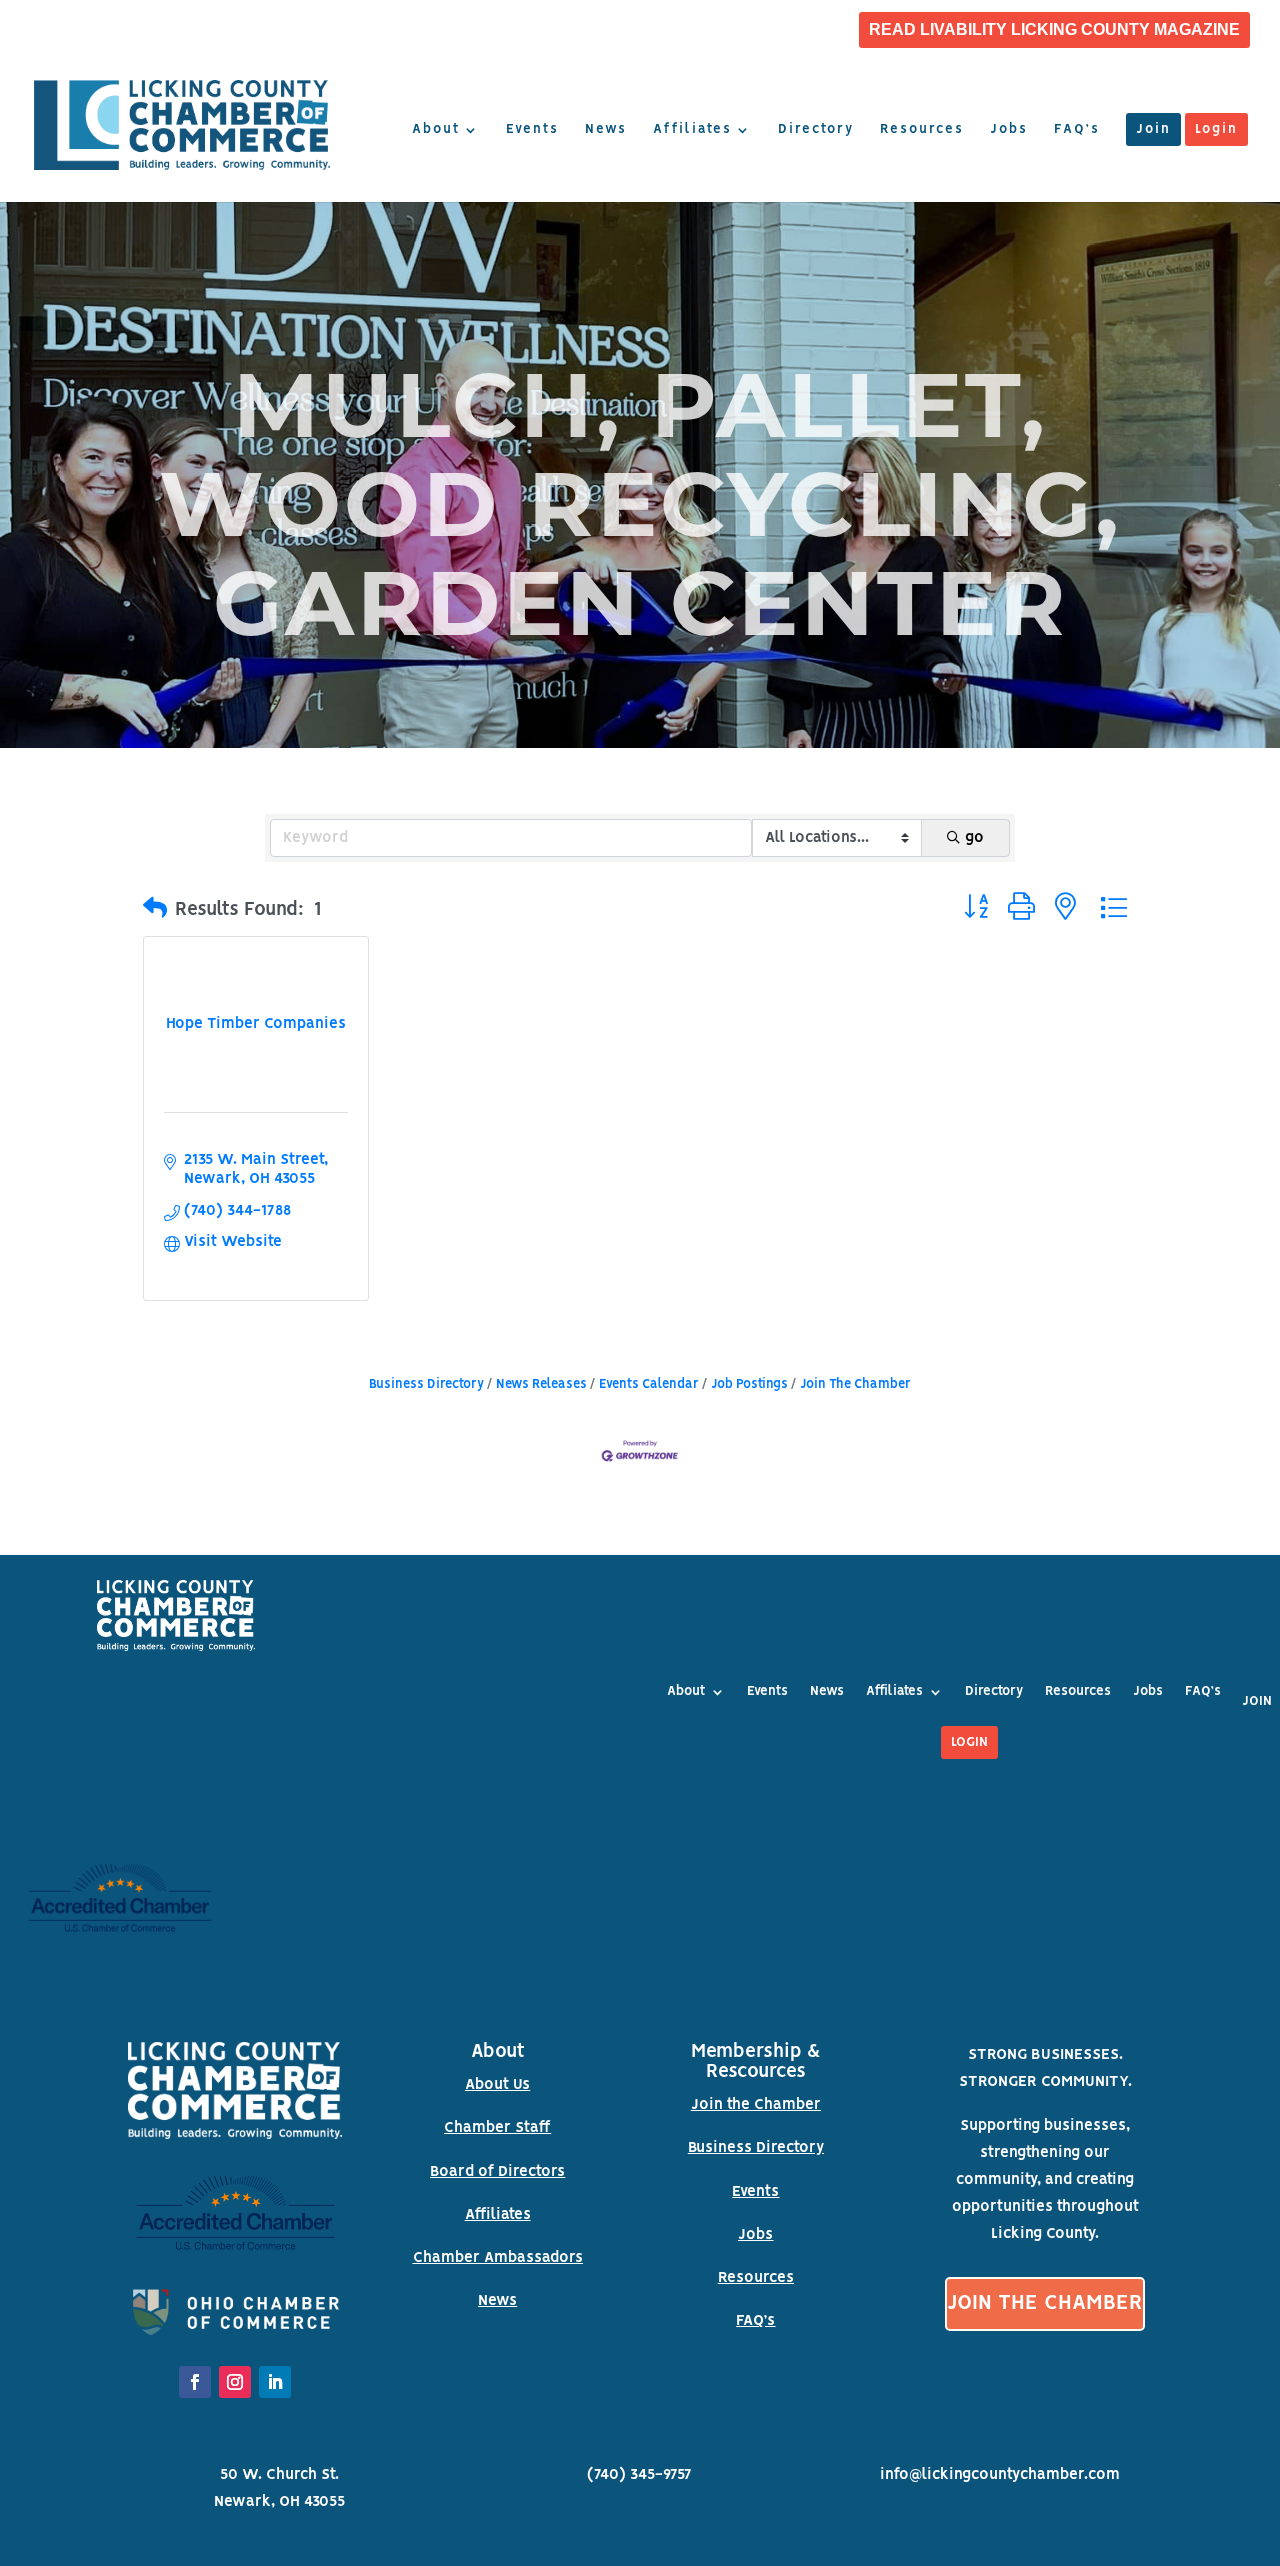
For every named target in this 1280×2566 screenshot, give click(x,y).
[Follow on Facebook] (195, 2382)
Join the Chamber (756, 2105)
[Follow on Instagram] (235, 2382)
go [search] (974, 838)
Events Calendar (649, 1384)
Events (532, 130)
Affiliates (692, 130)
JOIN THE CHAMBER (1045, 2303)
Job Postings (749, 1384)
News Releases (541, 1384)
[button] (155, 910)
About (436, 130)
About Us (497, 2085)
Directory (816, 130)
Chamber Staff (497, 2128)
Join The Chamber (855, 1384)
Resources (922, 130)
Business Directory (426, 1384)
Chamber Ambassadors (498, 2258)
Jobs (1009, 130)
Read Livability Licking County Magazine (1054, 30)
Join (1153, 130)
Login (1216, 130)
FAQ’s (1077, 130)
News (606, 130)
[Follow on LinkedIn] (275, 2382)
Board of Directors (497, 2172)
